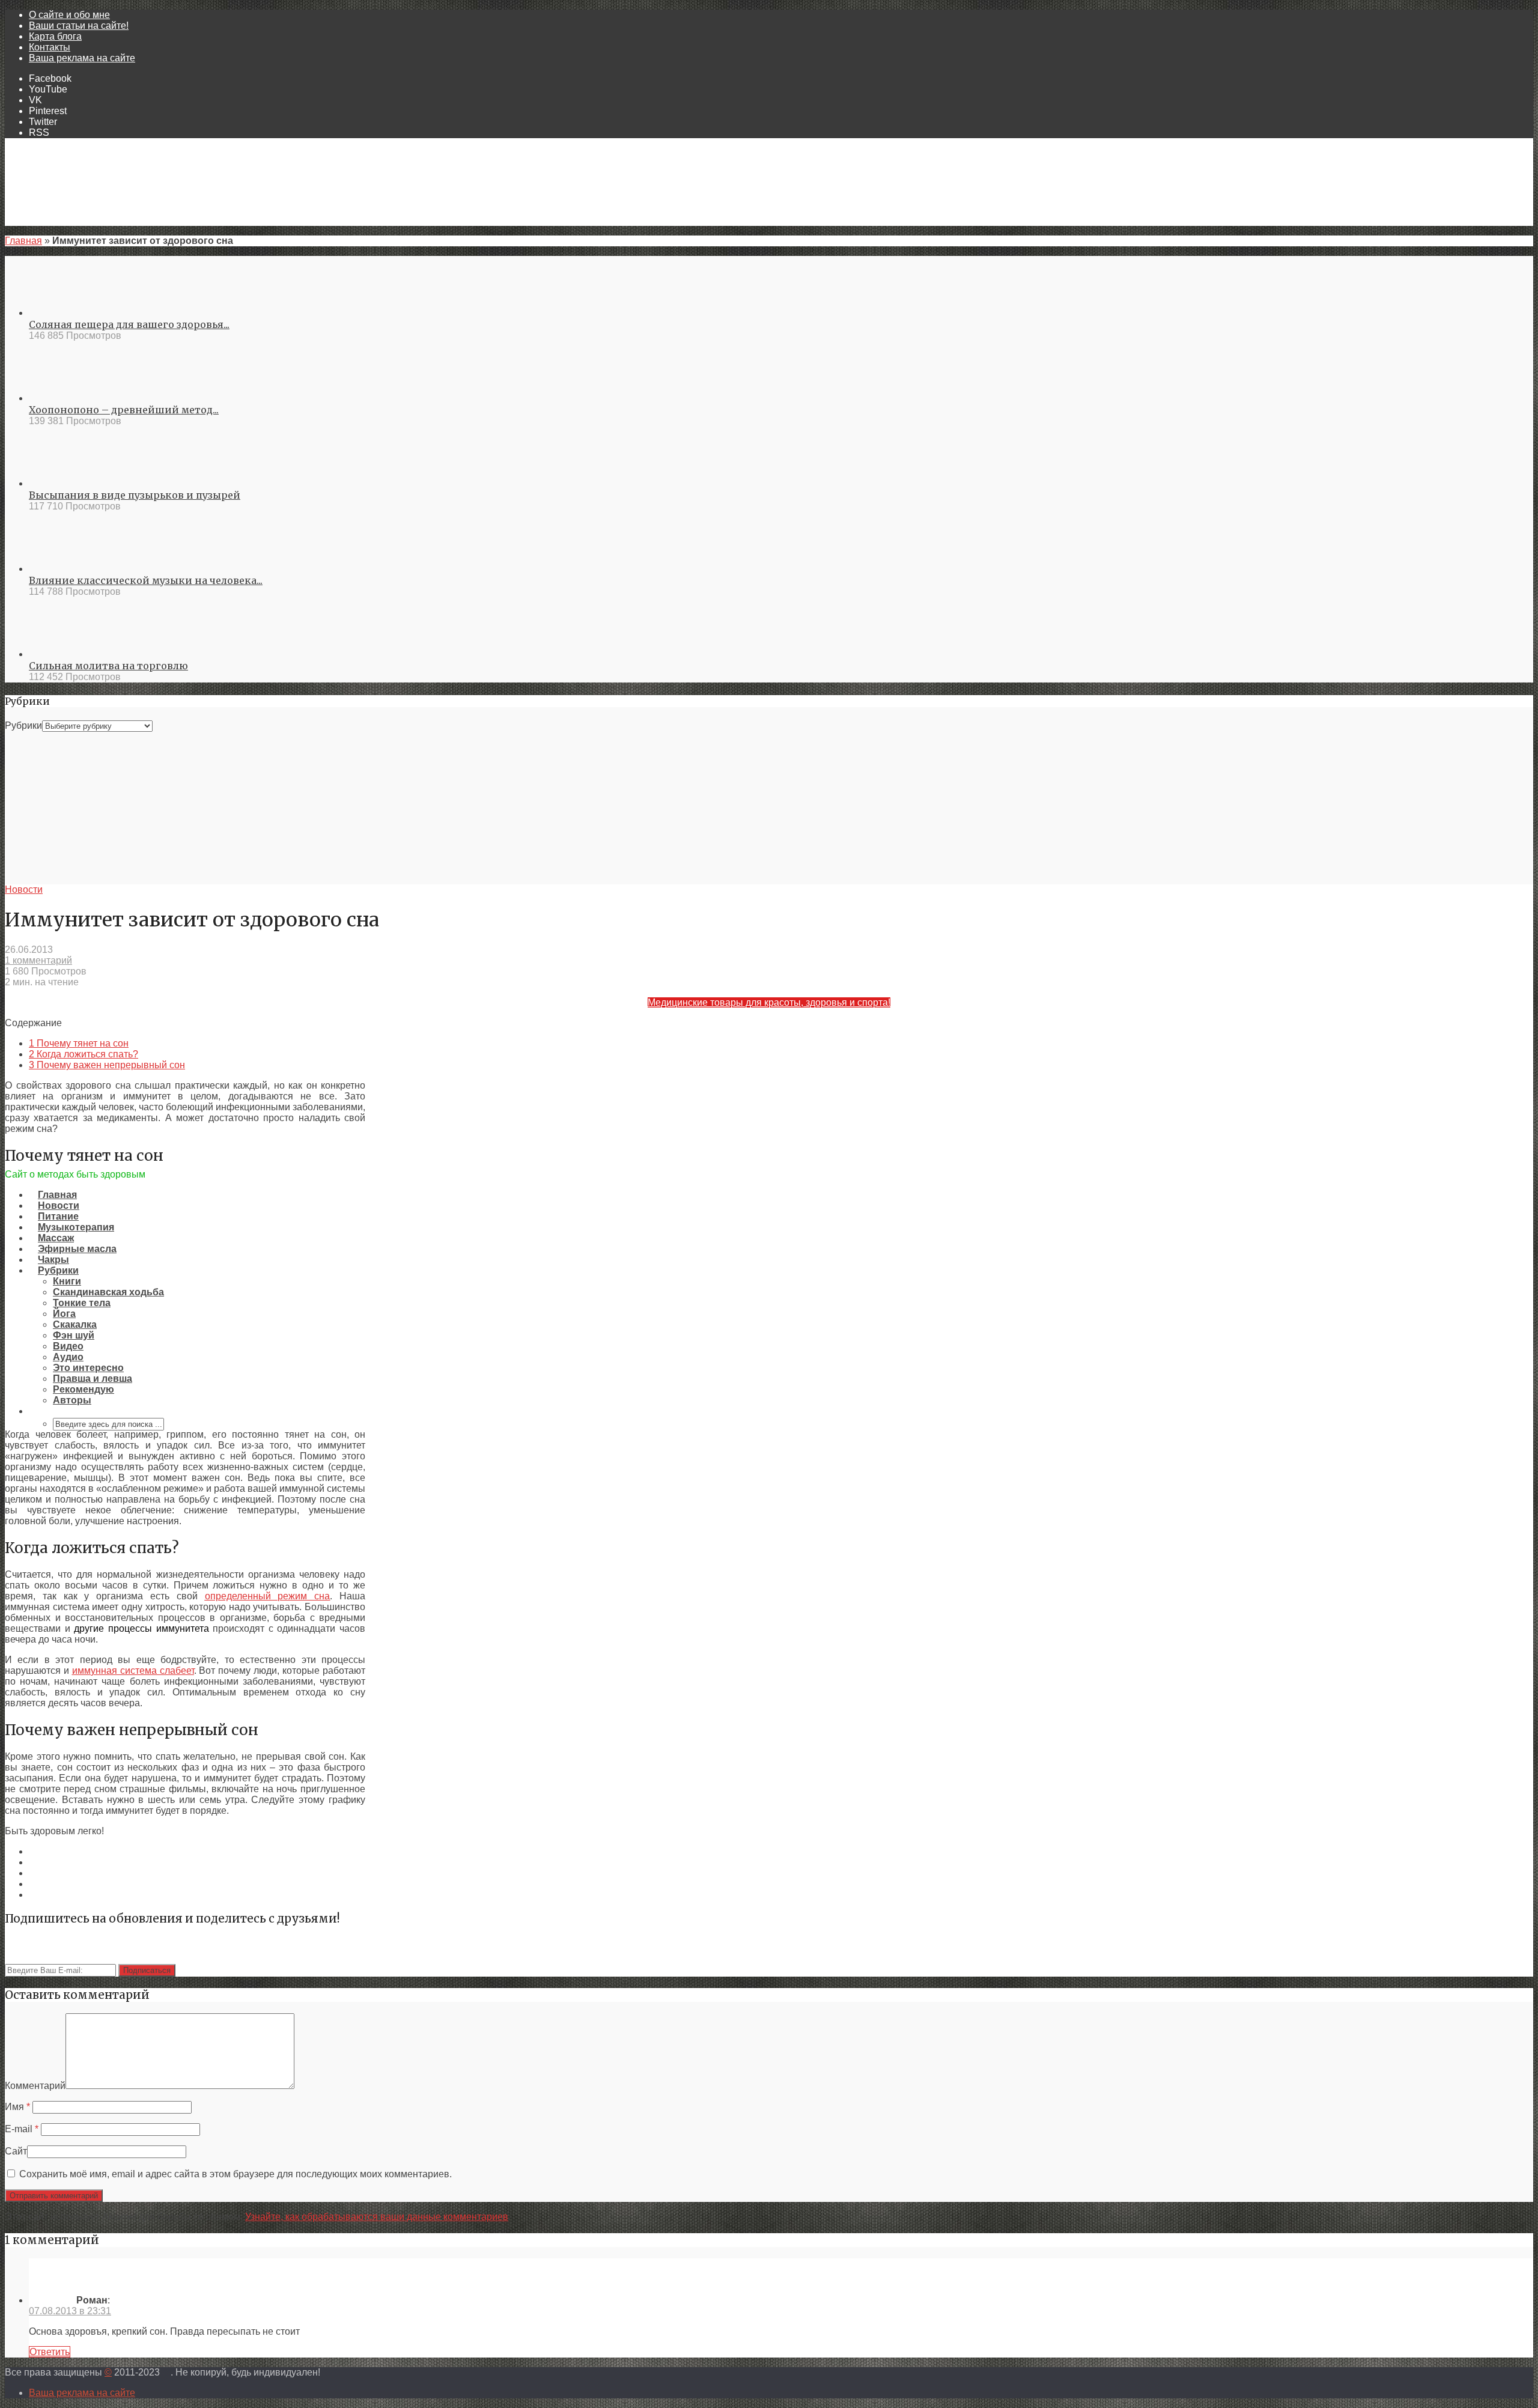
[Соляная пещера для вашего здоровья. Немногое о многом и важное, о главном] (72, 313)
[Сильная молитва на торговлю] (72, 654)
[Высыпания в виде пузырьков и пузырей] (72, 483)
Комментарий (35, 2086)
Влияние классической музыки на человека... (146, 580)
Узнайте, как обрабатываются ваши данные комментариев (377, 2217)
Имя (17, 2107)
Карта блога (55, 36)
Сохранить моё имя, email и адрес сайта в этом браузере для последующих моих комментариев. (236, 2174)
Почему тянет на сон (79, 1043)
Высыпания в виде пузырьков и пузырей (135, 495)
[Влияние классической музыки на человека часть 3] (72, 569)
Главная (23, 241)
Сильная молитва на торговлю (108, 666)
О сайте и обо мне (69, 15)
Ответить (50, 2352)
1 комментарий (38, 960)
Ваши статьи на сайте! (79, 26)
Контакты (50, 47)
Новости (24, 889)
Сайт (16, 2151)
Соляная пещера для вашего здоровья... (129, 324)
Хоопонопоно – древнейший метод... (124, 410)
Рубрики (23, 725)
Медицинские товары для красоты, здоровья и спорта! (769, 1002)
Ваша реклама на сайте (82, 58)
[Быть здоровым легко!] (769, 1163)
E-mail (22, 2129)
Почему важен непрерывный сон (107, 1065)
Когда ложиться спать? (84, 1054)
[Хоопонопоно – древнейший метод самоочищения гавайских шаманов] (72, 398)
